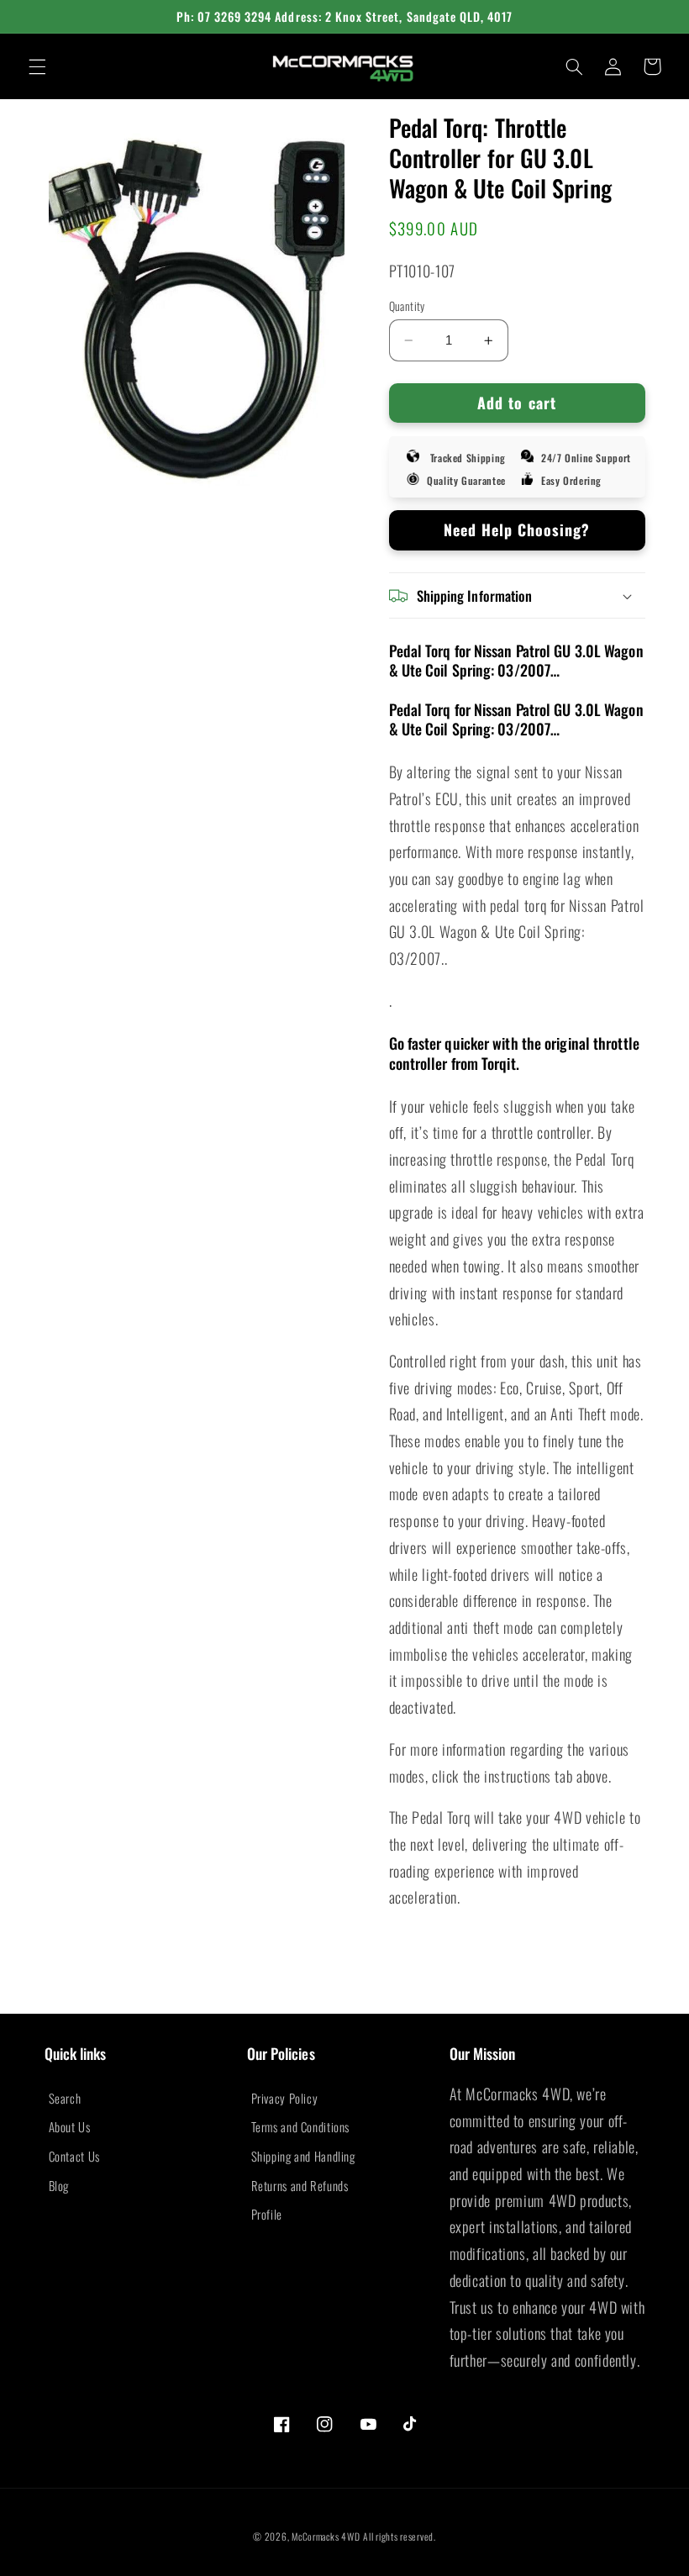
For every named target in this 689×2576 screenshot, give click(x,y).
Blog (59, 2185)
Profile (267, 2214)
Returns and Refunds (300, 2185)
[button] (37, 66)
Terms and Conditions (301, 2126)
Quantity (407, 306)
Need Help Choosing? (517, 529)
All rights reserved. (400, 2536)
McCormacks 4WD (326, 2536)
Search (65, 2098)
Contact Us (74, 2156)
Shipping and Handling (303, 2156)
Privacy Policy (285, 2098)
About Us (70, 2126)
